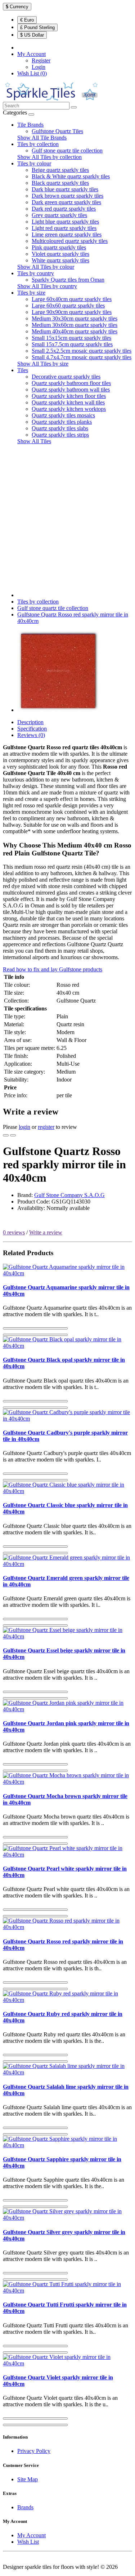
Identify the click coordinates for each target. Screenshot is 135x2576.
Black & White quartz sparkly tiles (71, 176)
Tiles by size (31, 293)
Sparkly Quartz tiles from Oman (68, 280)
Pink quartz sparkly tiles (59, 247)
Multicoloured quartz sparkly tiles (70, 241)
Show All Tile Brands (42, 138)
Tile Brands (30, 125)
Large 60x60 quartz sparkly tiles (68, 306)
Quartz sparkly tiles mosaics (63, 415)
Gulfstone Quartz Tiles (57, 131)
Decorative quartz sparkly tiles (66, 377)
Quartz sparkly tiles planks (62, 422)
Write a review (46, 1232)
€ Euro (27, 20)
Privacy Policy (34, 2451)
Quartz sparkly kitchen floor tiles (69, 396)
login (24, 1127)
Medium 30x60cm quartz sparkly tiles (75, 325)
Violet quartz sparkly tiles (60, 254)
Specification (32, 729)
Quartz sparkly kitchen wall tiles (68, 402)
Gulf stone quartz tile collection (67, 151)
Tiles (23, 370)
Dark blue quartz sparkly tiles (65, 189)
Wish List (28, 2542)
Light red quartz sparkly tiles (64, 228)
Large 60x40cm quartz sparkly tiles (72, 299)
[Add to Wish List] (6, 1135)
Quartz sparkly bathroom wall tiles (71, 390)
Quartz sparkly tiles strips (60, 435)
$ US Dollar (32, 35)
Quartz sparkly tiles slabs (60, 428)
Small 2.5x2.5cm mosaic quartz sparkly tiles (82, 351)
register (46, 1127)
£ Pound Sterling (37, 27)
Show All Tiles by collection (49, 157)
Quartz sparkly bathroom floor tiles (71, 383)
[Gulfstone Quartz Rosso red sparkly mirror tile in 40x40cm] (58, 710)
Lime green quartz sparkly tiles (67, 234)
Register (41, 60)
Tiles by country (36, 273)
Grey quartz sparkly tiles (59, 215)
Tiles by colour (34, 163)
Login (39, 67)
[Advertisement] (67, 518)
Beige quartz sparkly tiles (60, 170)
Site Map (28, 2479)
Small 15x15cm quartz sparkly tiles (71, 338)
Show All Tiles (34, 441)
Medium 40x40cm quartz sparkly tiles (75, 331)
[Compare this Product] (13, 1135)
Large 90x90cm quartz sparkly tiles (72, 312)
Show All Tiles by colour (46, 267)
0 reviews (14, 1232)
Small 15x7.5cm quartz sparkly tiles (72, 344)
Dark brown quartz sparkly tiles (67, 196)
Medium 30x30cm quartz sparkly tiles (75, 318)
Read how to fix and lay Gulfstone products (53, 969)
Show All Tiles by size (43, 364)
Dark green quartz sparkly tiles (66, 202)
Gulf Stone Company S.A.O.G (69, 1195)
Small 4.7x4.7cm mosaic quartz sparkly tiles (82, 357)
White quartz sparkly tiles (60, 260)
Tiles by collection (38, 144)
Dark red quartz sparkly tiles (64, 209)
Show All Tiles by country (47, 286)
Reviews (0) (31, 735)
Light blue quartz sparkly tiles (65, 222)
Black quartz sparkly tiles (60, 183)
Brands (25, 2507)
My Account (31, 2535)
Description (30, 722)
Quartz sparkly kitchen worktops (69, 409)
